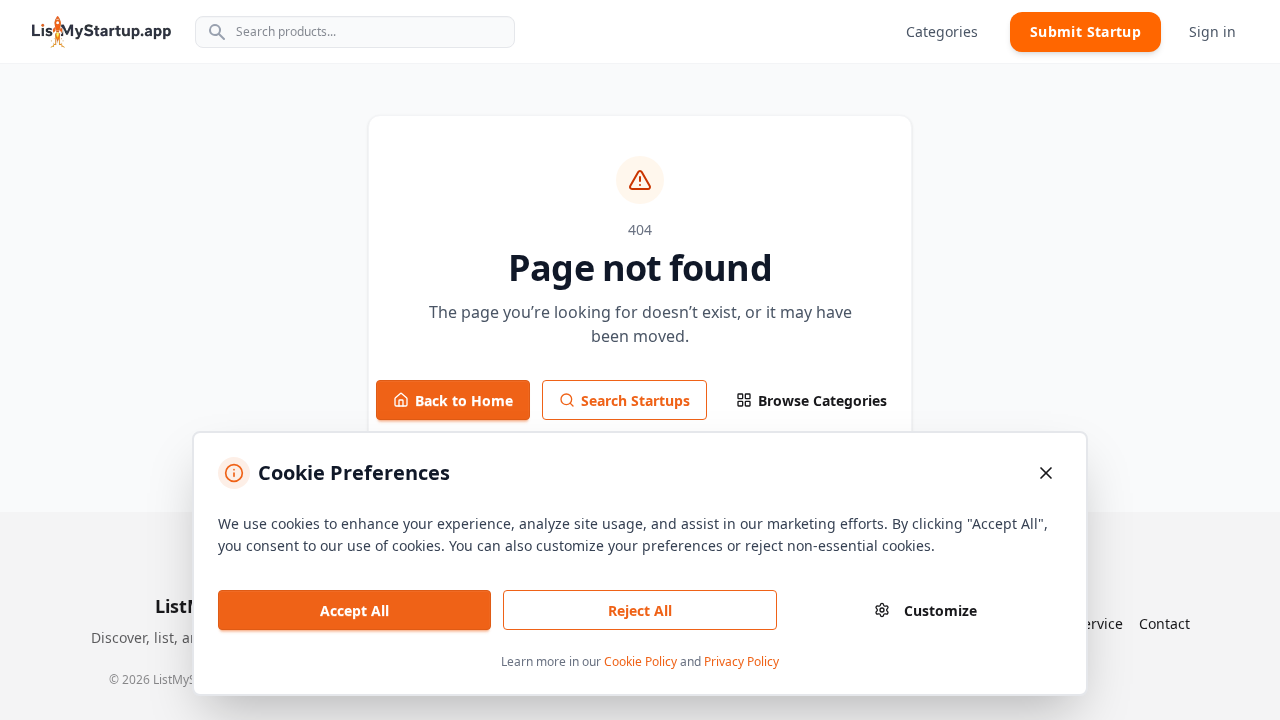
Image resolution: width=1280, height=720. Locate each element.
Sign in (1212, 31)
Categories (942, 31)
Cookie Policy (640, 661)
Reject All (640, 610)
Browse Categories (822, 400)
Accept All (354, 610)
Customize (940, 610)
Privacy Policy (741, 661)
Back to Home (464, 400)
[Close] (1046, 473)
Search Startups (635, 400)
